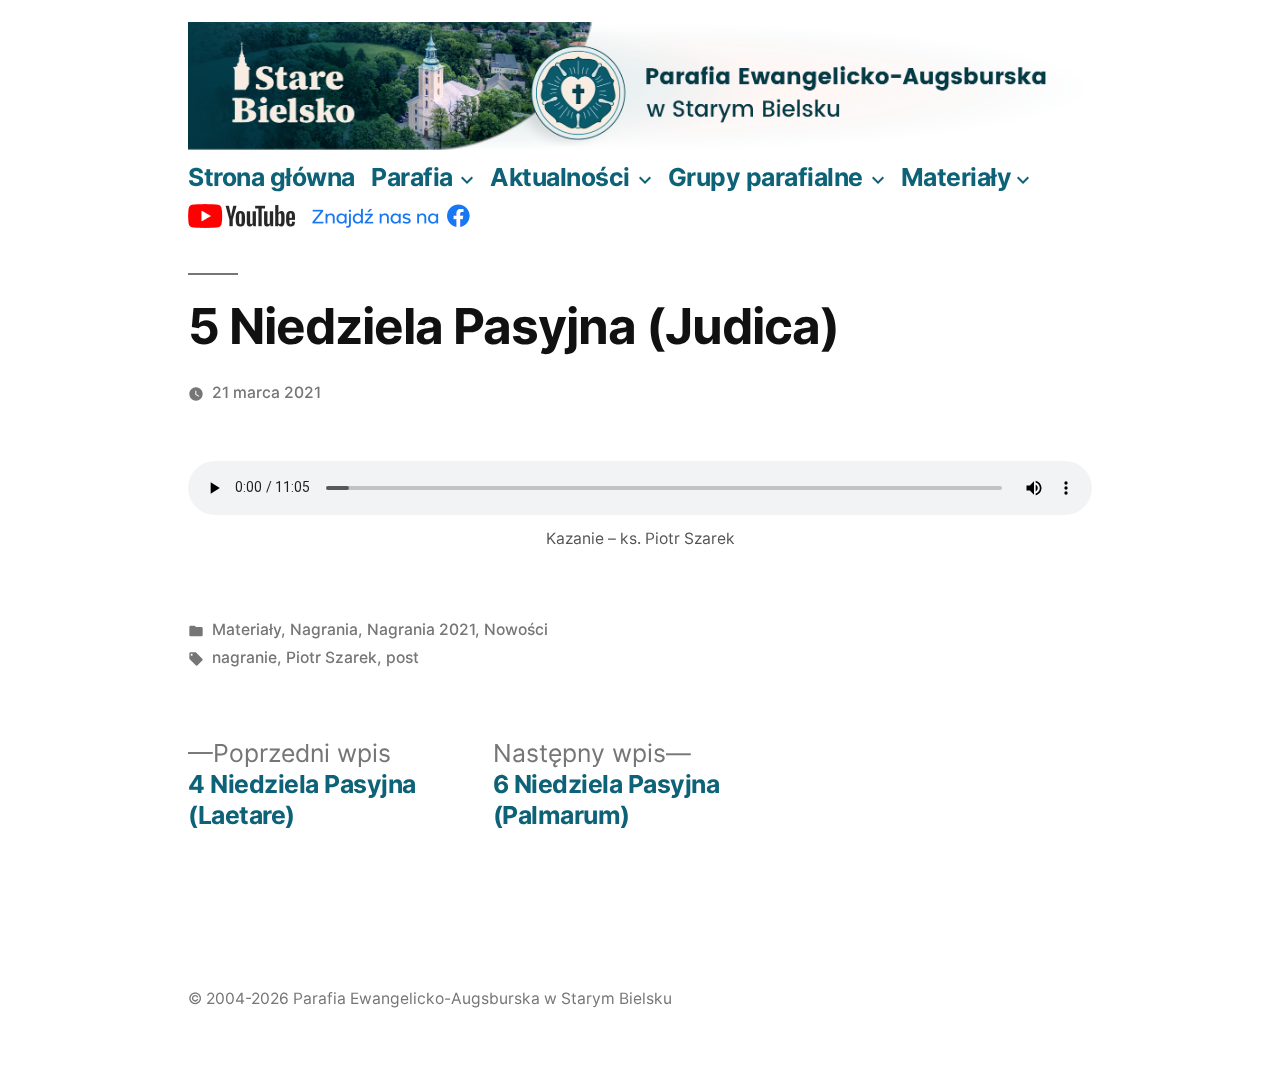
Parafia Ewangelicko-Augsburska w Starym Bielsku (482, 998)
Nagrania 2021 (421, 629)
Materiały (956, 177)
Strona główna (271, 177)
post (402, 657)
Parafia (412, 177)
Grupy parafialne (765, 177)
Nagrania (324, 629)
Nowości (516, 629)
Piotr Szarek (331, 657)
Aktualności (560, 177)
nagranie (244, 657)
